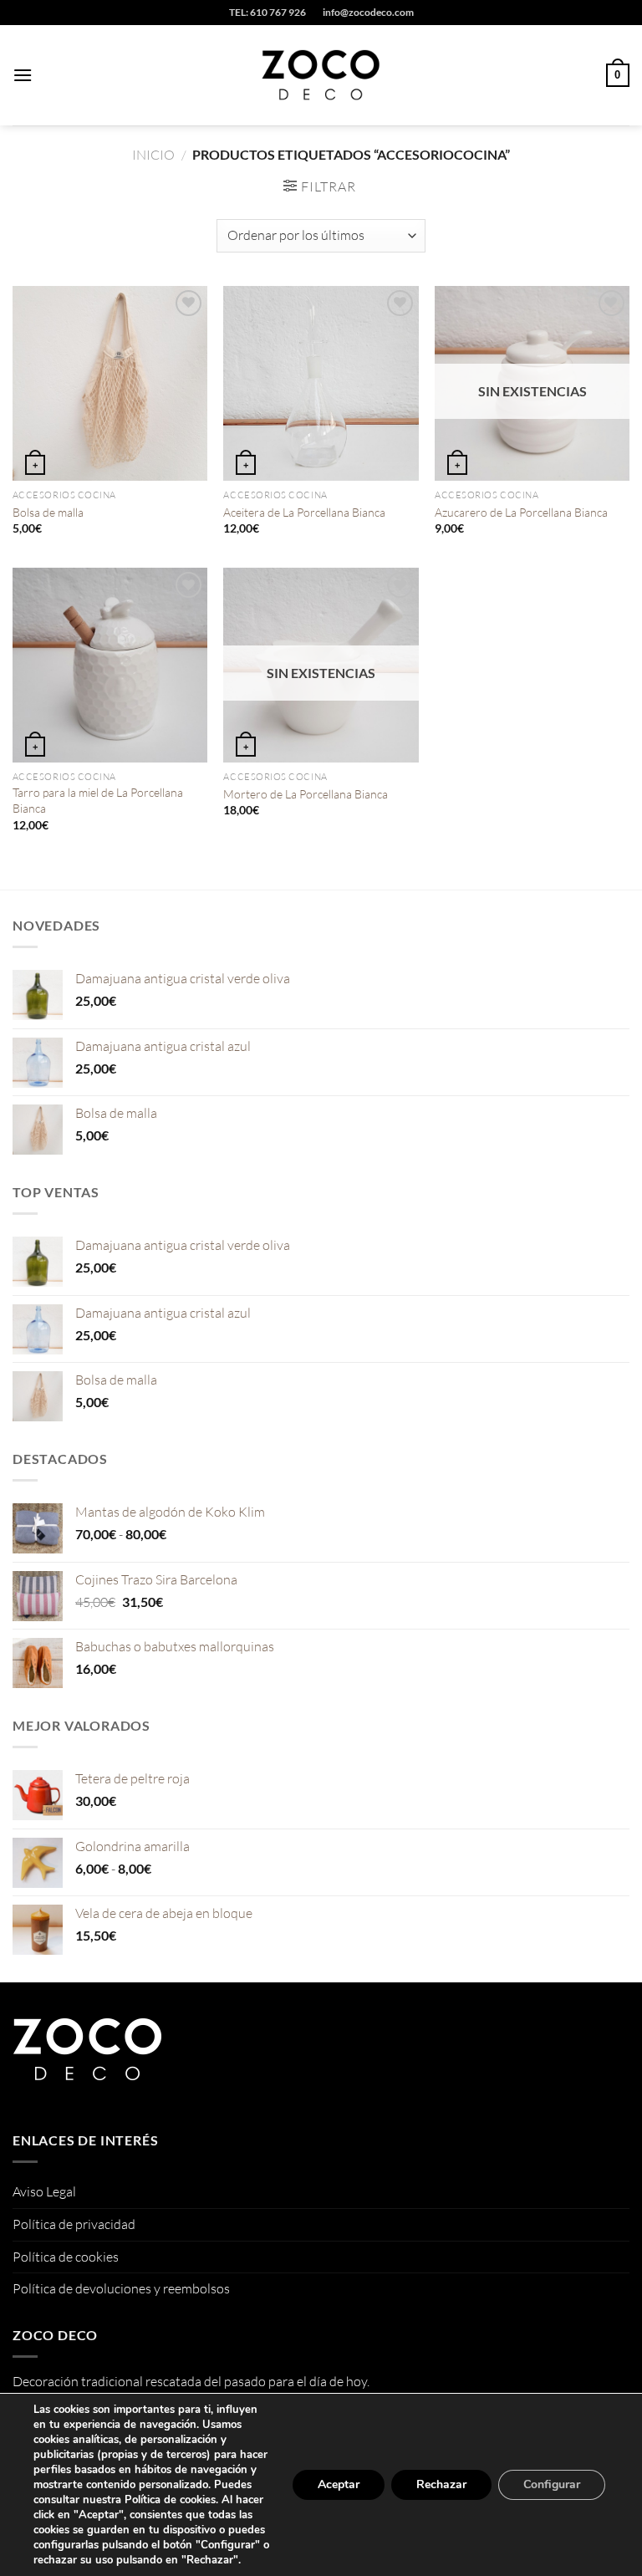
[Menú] (23, 75)
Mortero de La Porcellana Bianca (306, 794)
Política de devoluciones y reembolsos (121, 2288)
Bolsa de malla (48, 512)
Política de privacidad (74, 2224)
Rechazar (441, 2484)
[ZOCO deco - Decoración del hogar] (321, 75)
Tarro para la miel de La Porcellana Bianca (98, 800)
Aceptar (339, 2484)
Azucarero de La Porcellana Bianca (521, 512)
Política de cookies (66, 2257)
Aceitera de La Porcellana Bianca (304, 512)
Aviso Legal (44, 2191)
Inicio (153, 155)
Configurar (552, 2484)
